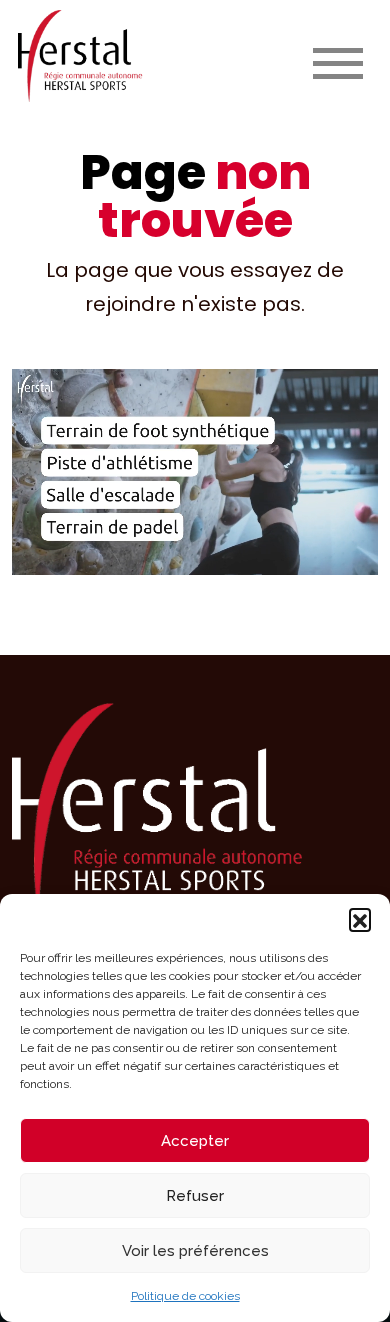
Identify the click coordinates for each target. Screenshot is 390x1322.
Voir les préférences (195, 1251)
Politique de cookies (185, 1296)
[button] (360, 919)
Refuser (195, 1196)
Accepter (195, 1141)
